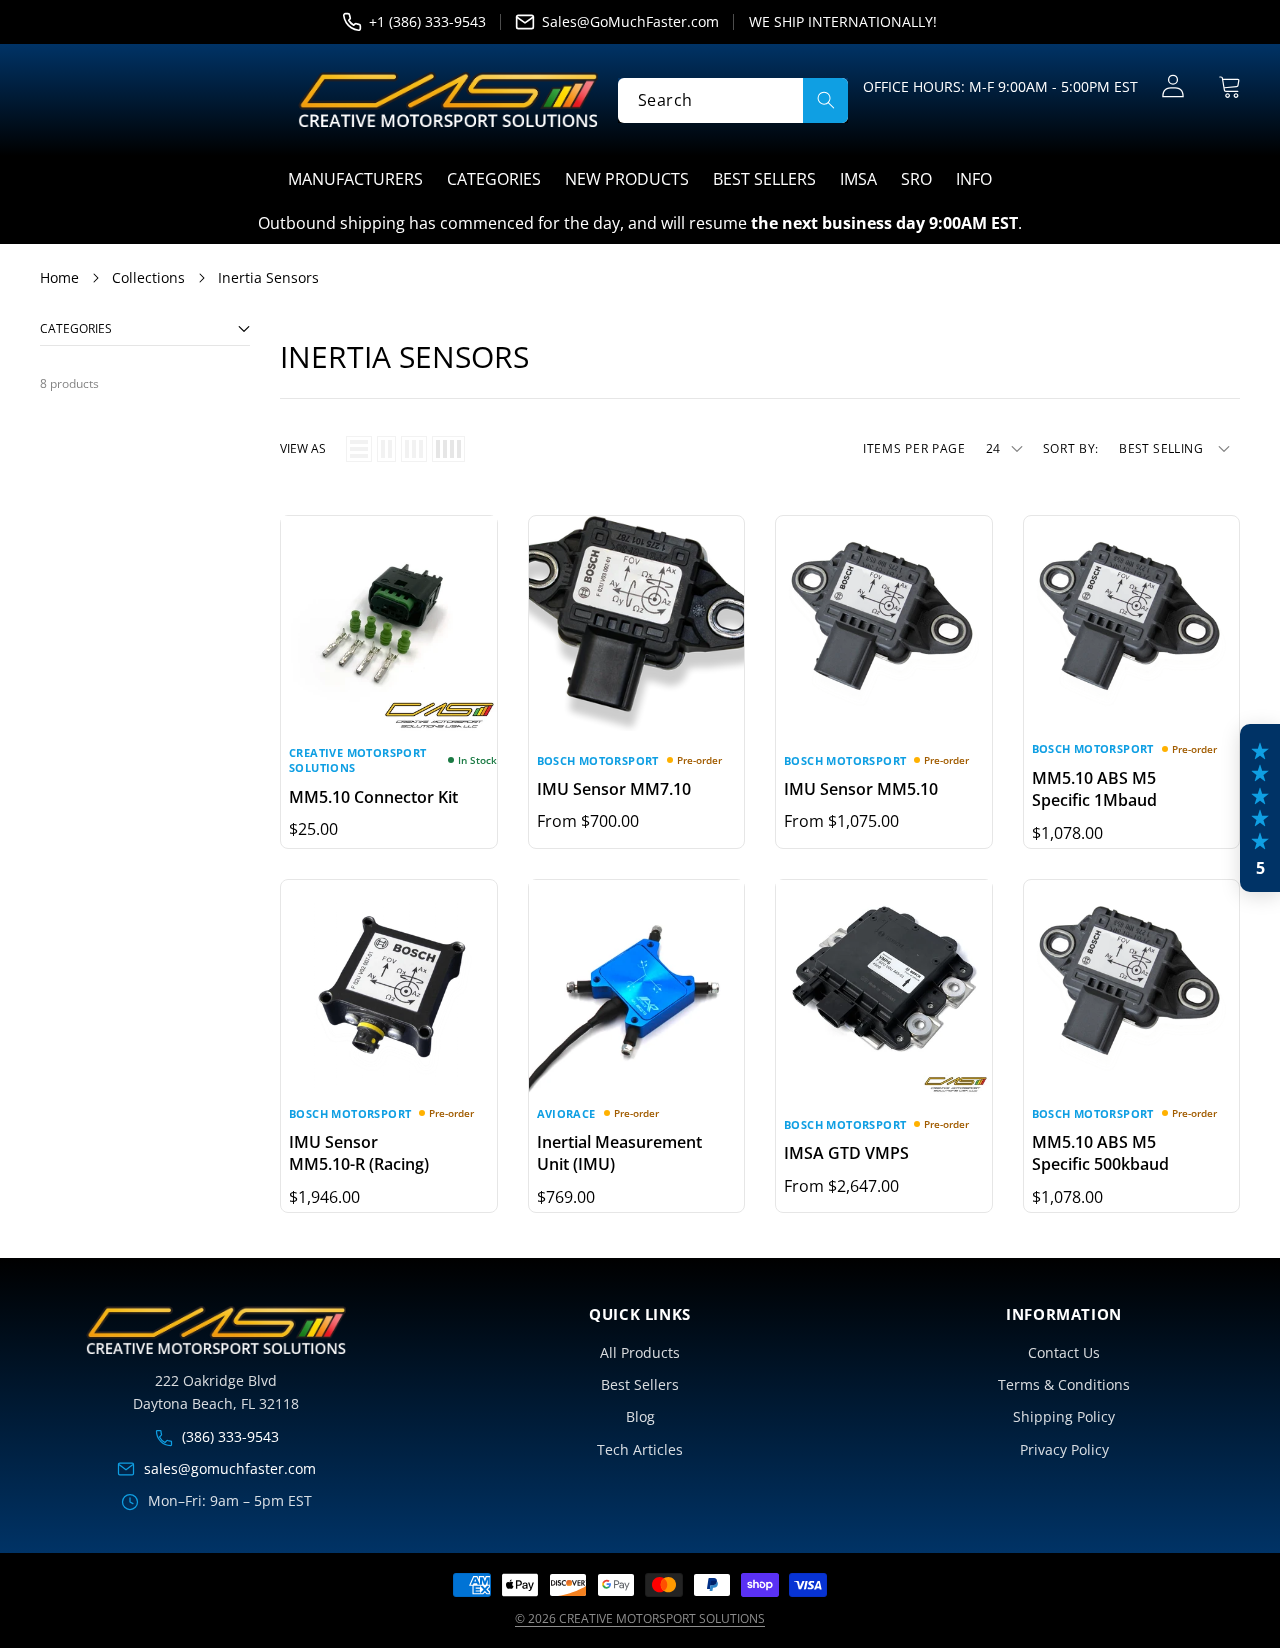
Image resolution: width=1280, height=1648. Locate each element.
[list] (359, 449)
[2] (386, 449)
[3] (414, 449)
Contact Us (1064, 1352)
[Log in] (1172, 86)
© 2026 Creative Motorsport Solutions (640, 1618)
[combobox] (733, 99)
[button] (1229, 86)
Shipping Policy (1064, 1416)
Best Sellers (640, 1384)
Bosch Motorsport (598, 760)
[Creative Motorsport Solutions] (448, 100)
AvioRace (566, 1113)
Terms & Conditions (1064, 1384)
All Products (640, 1352)
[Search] (825, 99)
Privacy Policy (1064, 1449)
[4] (448, 449)
